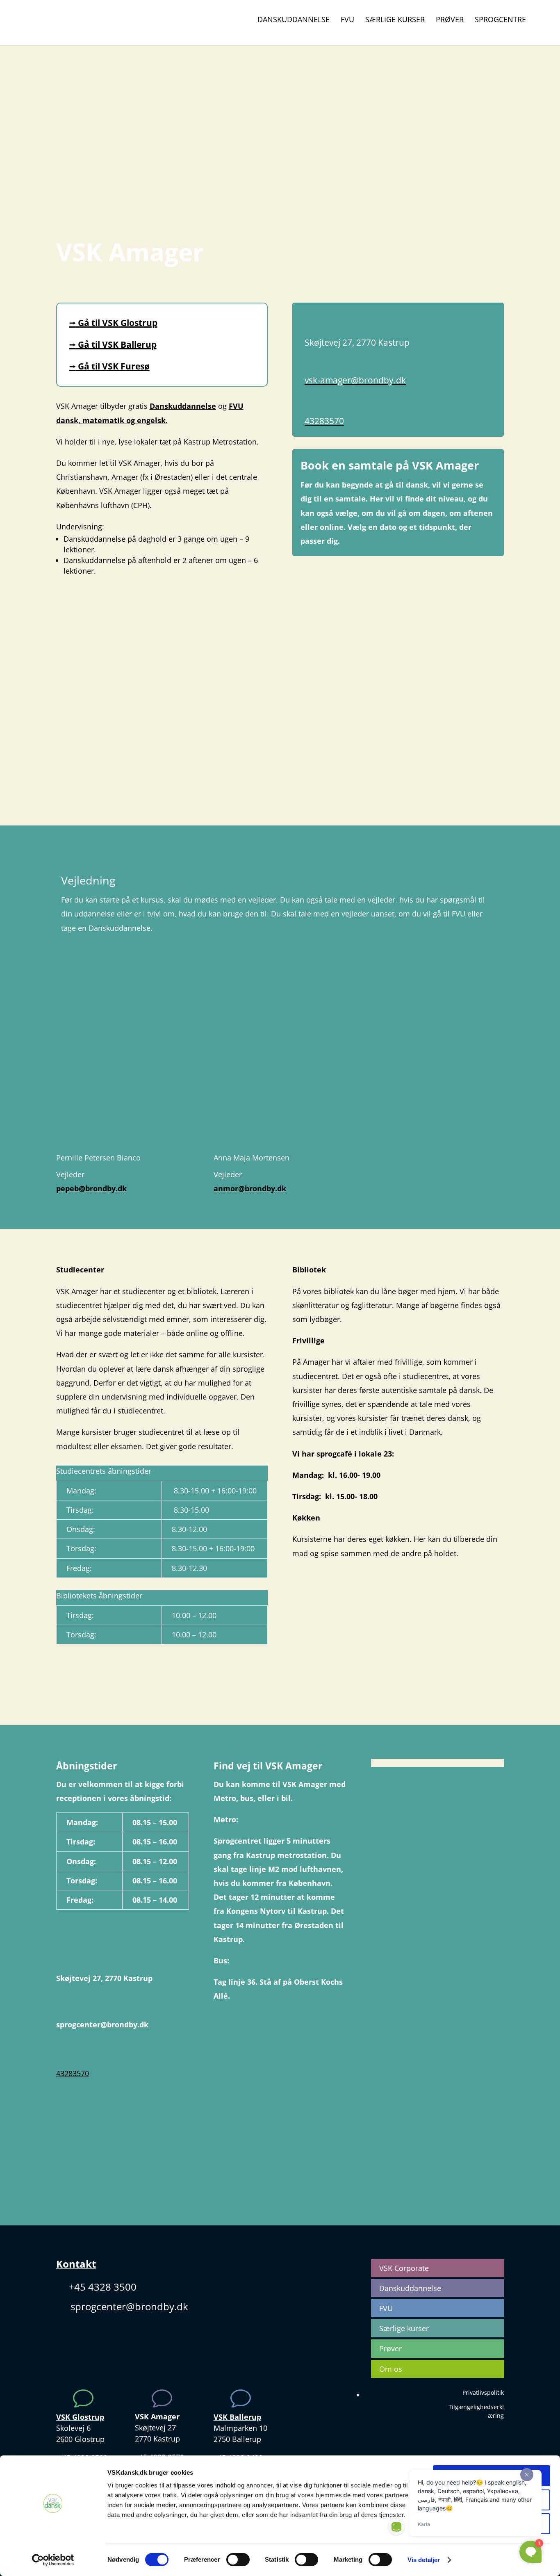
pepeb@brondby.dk (91, 1188)
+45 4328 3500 (102, 2287)
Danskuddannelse (294, 20)
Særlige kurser (395, 20)
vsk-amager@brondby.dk (355, 380)
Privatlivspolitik (483, 2392)
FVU (347, 20)
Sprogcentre (500, 20)
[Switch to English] (542, 23)
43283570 (324, 421)
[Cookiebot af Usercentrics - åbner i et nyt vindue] (53, 2560)
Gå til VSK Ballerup (113, 344)
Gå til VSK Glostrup (113, 323)
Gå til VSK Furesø (109, 366)
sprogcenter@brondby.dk (102, 2024)
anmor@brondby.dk (250, 1188)
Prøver (450, 20)
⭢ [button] (73, 323)
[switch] (238, 2560)
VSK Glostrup (80, 2417)
